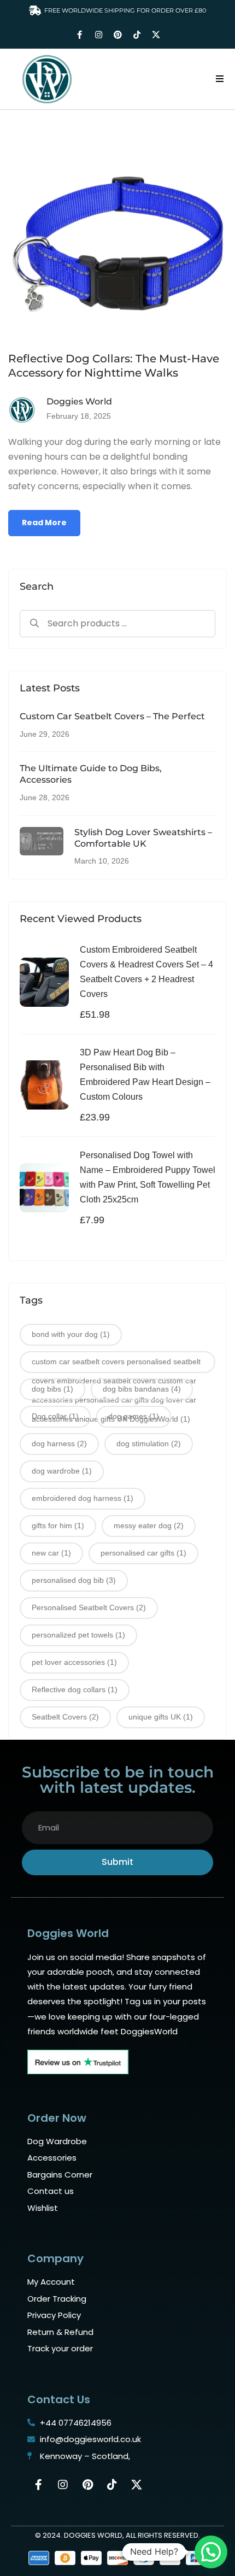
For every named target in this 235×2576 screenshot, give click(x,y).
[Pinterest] (117, 35)
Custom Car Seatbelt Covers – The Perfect (112, 716)
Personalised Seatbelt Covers (89, 1607)
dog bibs (52, 1389)
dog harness (59, 1444)
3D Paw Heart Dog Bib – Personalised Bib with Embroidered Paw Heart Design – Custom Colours (145, 1075)
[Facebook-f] (79, 35)
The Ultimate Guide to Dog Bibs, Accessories (91, 774)
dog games (134, 1416)
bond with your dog (71, 1334)
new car (51, 1553)
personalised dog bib (74, 1580)
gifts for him (58, 1525)
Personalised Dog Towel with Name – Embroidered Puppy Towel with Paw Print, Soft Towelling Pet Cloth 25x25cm (148, 1178)
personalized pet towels (78, 1635)
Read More (44, 523)
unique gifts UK (161, 1717)
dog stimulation (149, 1444)
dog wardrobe (62, 1471)
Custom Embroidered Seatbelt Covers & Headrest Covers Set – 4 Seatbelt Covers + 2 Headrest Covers (146, 972)
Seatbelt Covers (65, 1717)
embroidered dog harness (83, 1498)
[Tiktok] (137, 35)
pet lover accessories (74, 1662)
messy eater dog (149, 1525)
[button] (220, 79)
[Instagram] (98, 35)
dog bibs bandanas (142, 1389)
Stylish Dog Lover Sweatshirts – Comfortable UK (143, 838)
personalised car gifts (143, 1553)
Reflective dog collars (75, 1689)
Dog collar (55, 1416)
